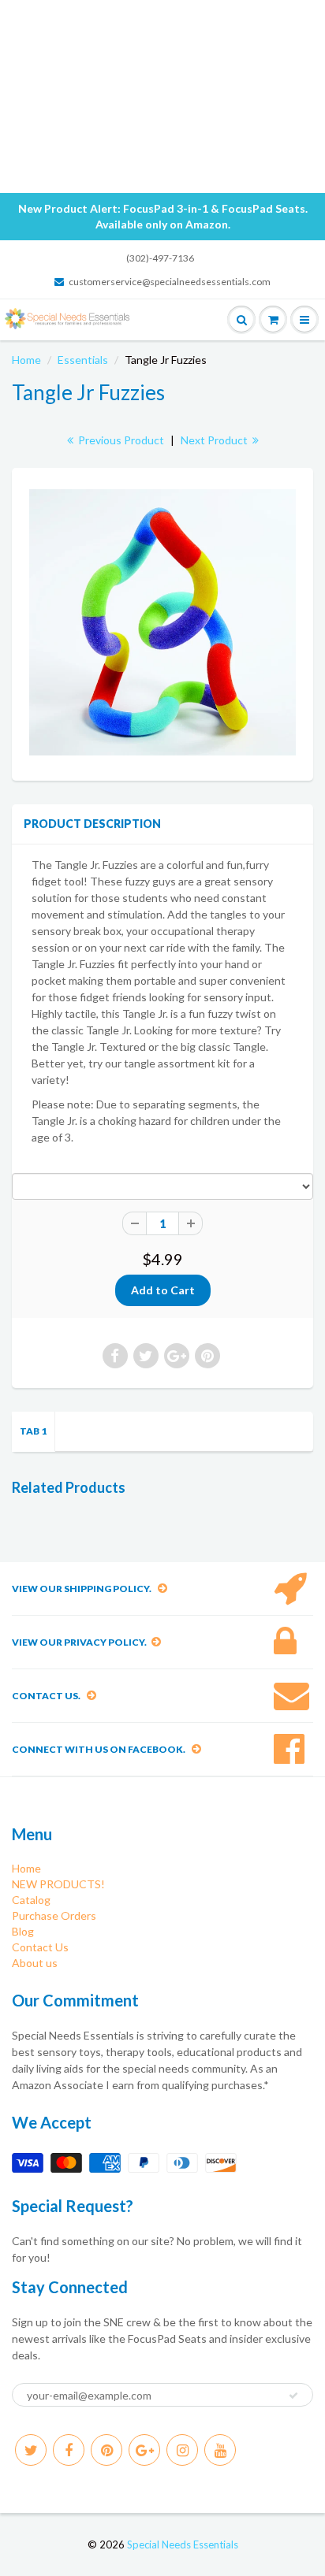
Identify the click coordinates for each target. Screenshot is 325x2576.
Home (26, 360)
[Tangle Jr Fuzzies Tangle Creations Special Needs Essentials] (162, 622)
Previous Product (120, 440)
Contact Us (40, 1947)
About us (35, 1963)
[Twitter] (31, 2450)
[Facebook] (69, 2450)
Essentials (83, 360)
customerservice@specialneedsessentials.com (170, 282)
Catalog (31, 1900)
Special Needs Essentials (183, 2544)
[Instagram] (182, 2450)
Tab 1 (33, 1431)
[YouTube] (220, 2450)
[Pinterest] (106, 2450)
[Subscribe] (293, 2396)
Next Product (215, 440)
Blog (23, 1931)
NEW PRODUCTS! (58, 1884)
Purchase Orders (54, 1915)
